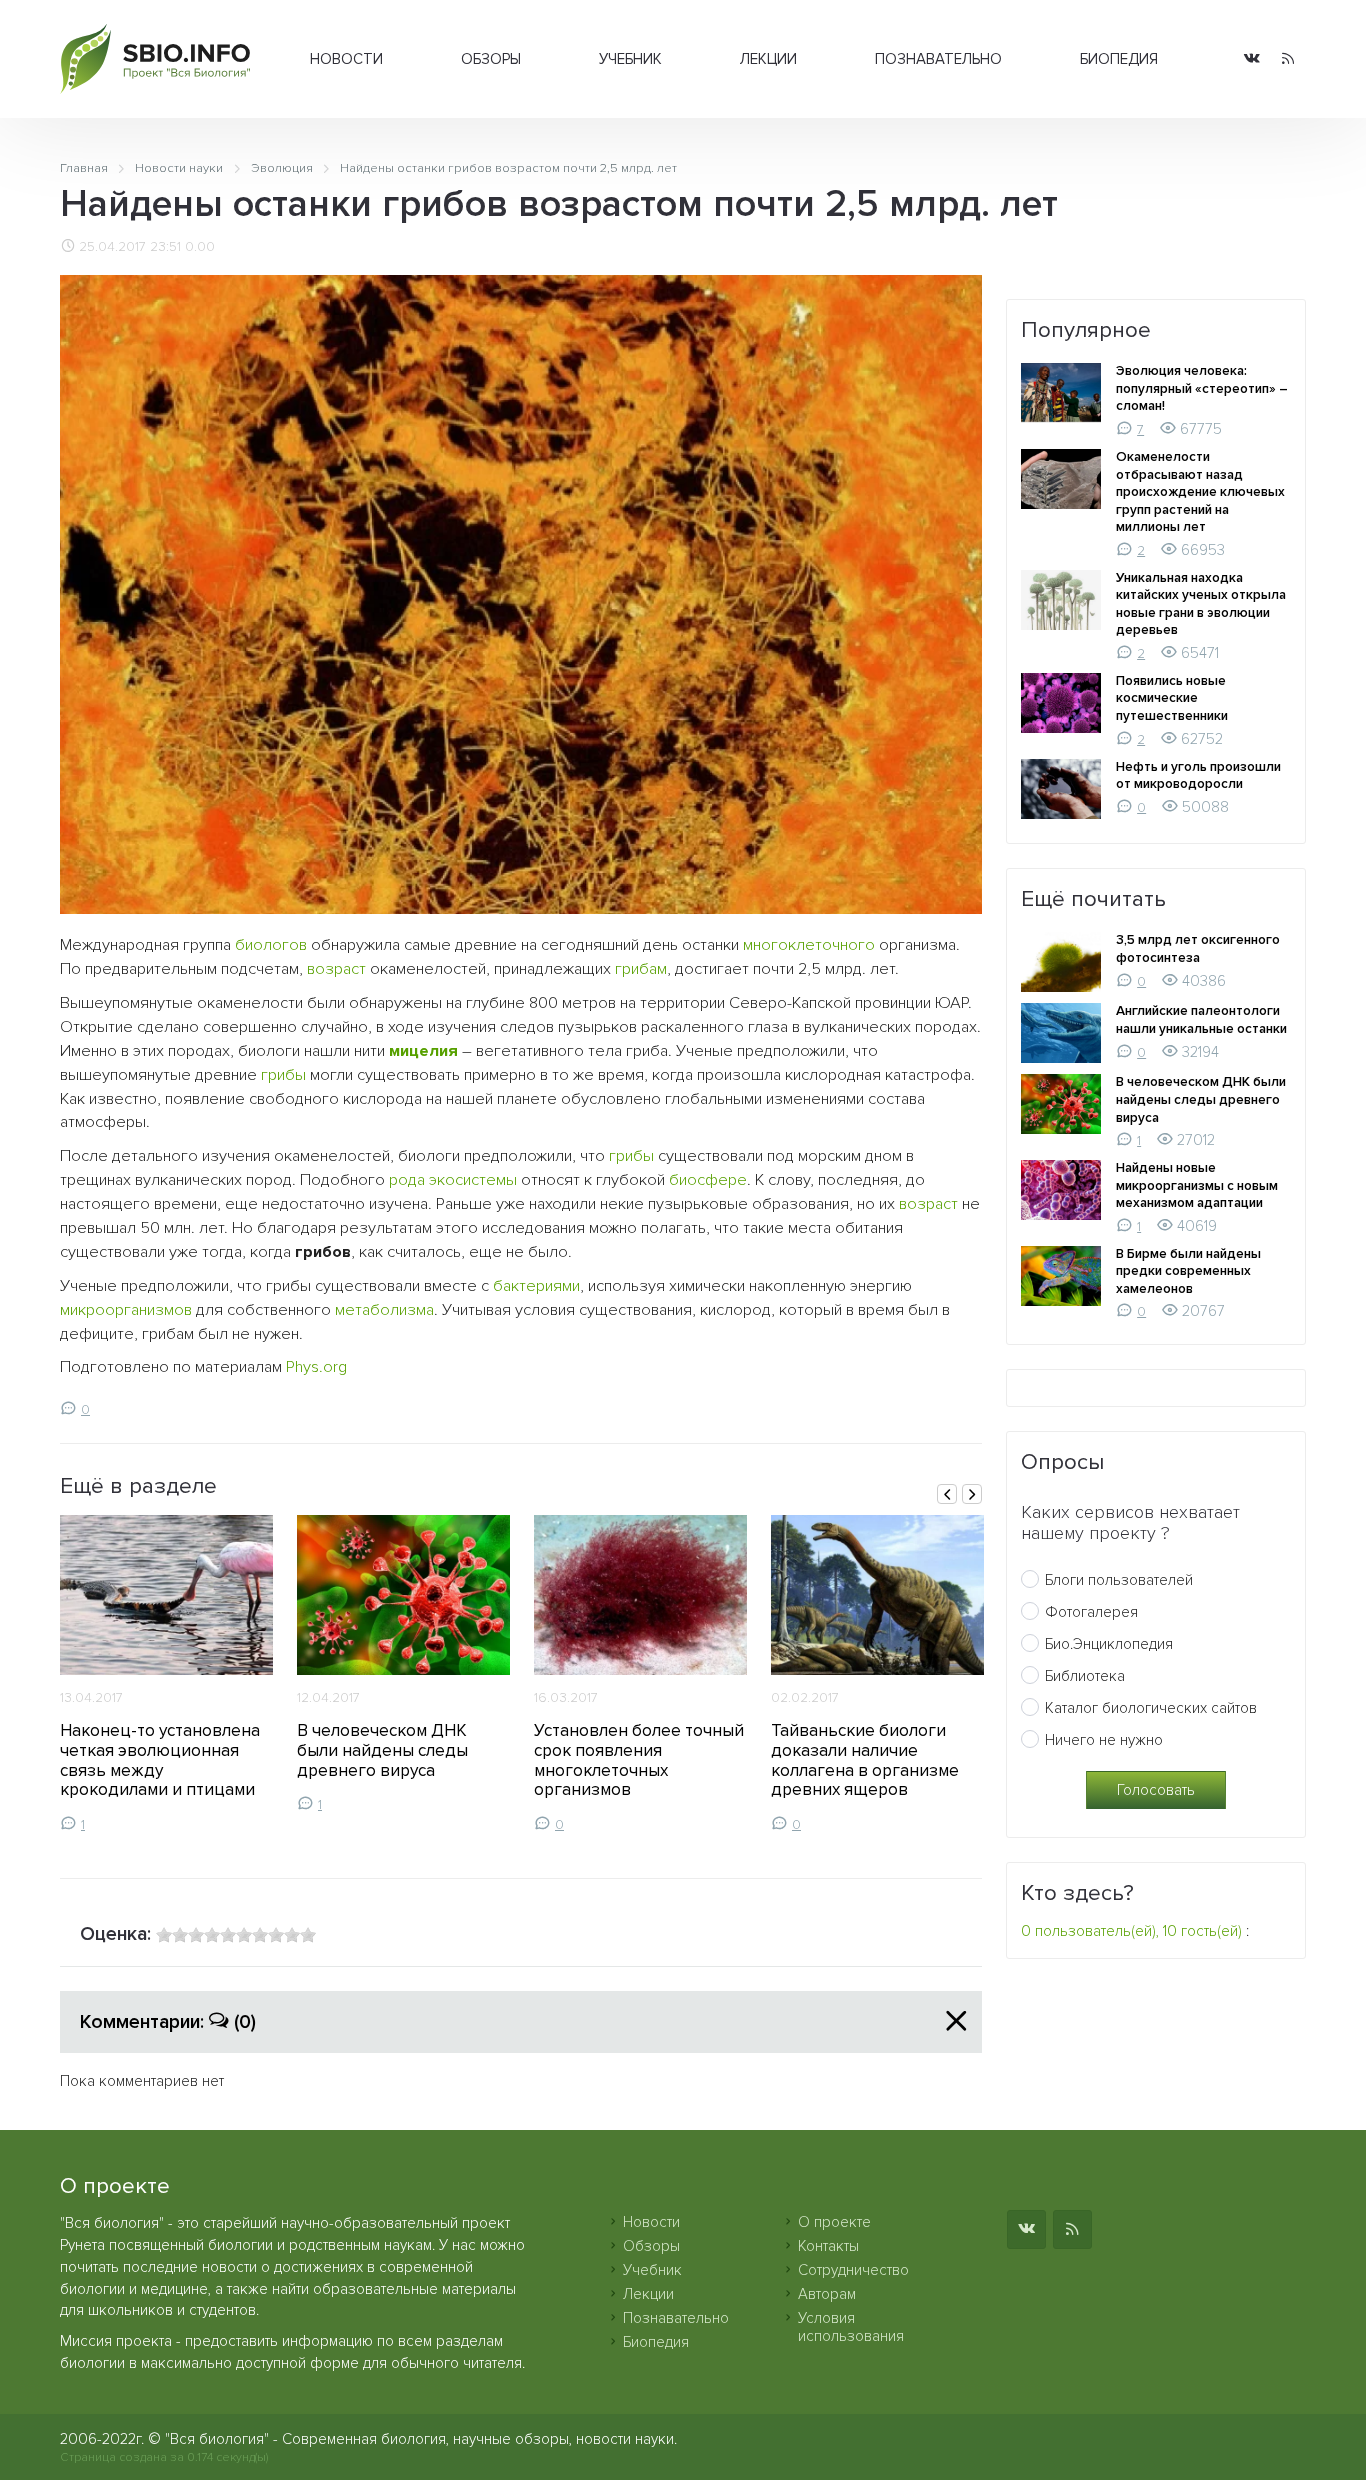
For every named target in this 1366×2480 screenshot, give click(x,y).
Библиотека (1085, 1676)
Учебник (630, 59)
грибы (283, 1075)
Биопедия (1119, 59)
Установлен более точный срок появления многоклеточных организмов (639, 1760)
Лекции (768, 59)
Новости (346, 59)
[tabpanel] (166, 1674)
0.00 (200, 247)
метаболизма (384, 1310)
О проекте (834, 2222)
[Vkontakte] (1252, 59)
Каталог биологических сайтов (1151, 1708)
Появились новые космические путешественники (1172, 698)
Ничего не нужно (1104, 1740)
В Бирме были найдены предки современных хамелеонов (1188, 1271)
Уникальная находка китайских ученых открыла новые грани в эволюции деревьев (1201, 604)
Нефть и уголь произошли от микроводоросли (1198, 776)
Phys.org (316, 1367)
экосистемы (473, 1180)
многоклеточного (809, 945)
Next (972, 1494)
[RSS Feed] (1288, 59)
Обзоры (491, 59)
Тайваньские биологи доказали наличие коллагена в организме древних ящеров (865, 1760)
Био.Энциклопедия (1109, 1644)
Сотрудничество (853, 2270)
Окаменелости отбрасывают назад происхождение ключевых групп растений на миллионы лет (1200, 492)
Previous (947, 1494)
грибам (641, 969)
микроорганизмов (126, 1310)
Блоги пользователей (1119, 1580)
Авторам (827, 2294)
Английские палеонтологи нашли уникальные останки (1201, 1020)
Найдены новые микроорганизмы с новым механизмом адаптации (1197, 1185)
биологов (271, 945)
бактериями (536, 1286)
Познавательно (938, 59)
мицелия (423, 1051)
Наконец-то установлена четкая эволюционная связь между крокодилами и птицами (160, 1760)
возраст (336, 969)
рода (407, 1180)
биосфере (708, 1180)
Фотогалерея (1091, 1612)
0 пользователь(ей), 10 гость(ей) (1131, 1931)
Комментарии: (168, 2022)
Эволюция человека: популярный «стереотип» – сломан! (1202, 388)
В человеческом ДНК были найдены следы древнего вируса (382, 1750)
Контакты (828, 2246)
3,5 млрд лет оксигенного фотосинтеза (1198, 949)
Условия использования (851, 2327)
